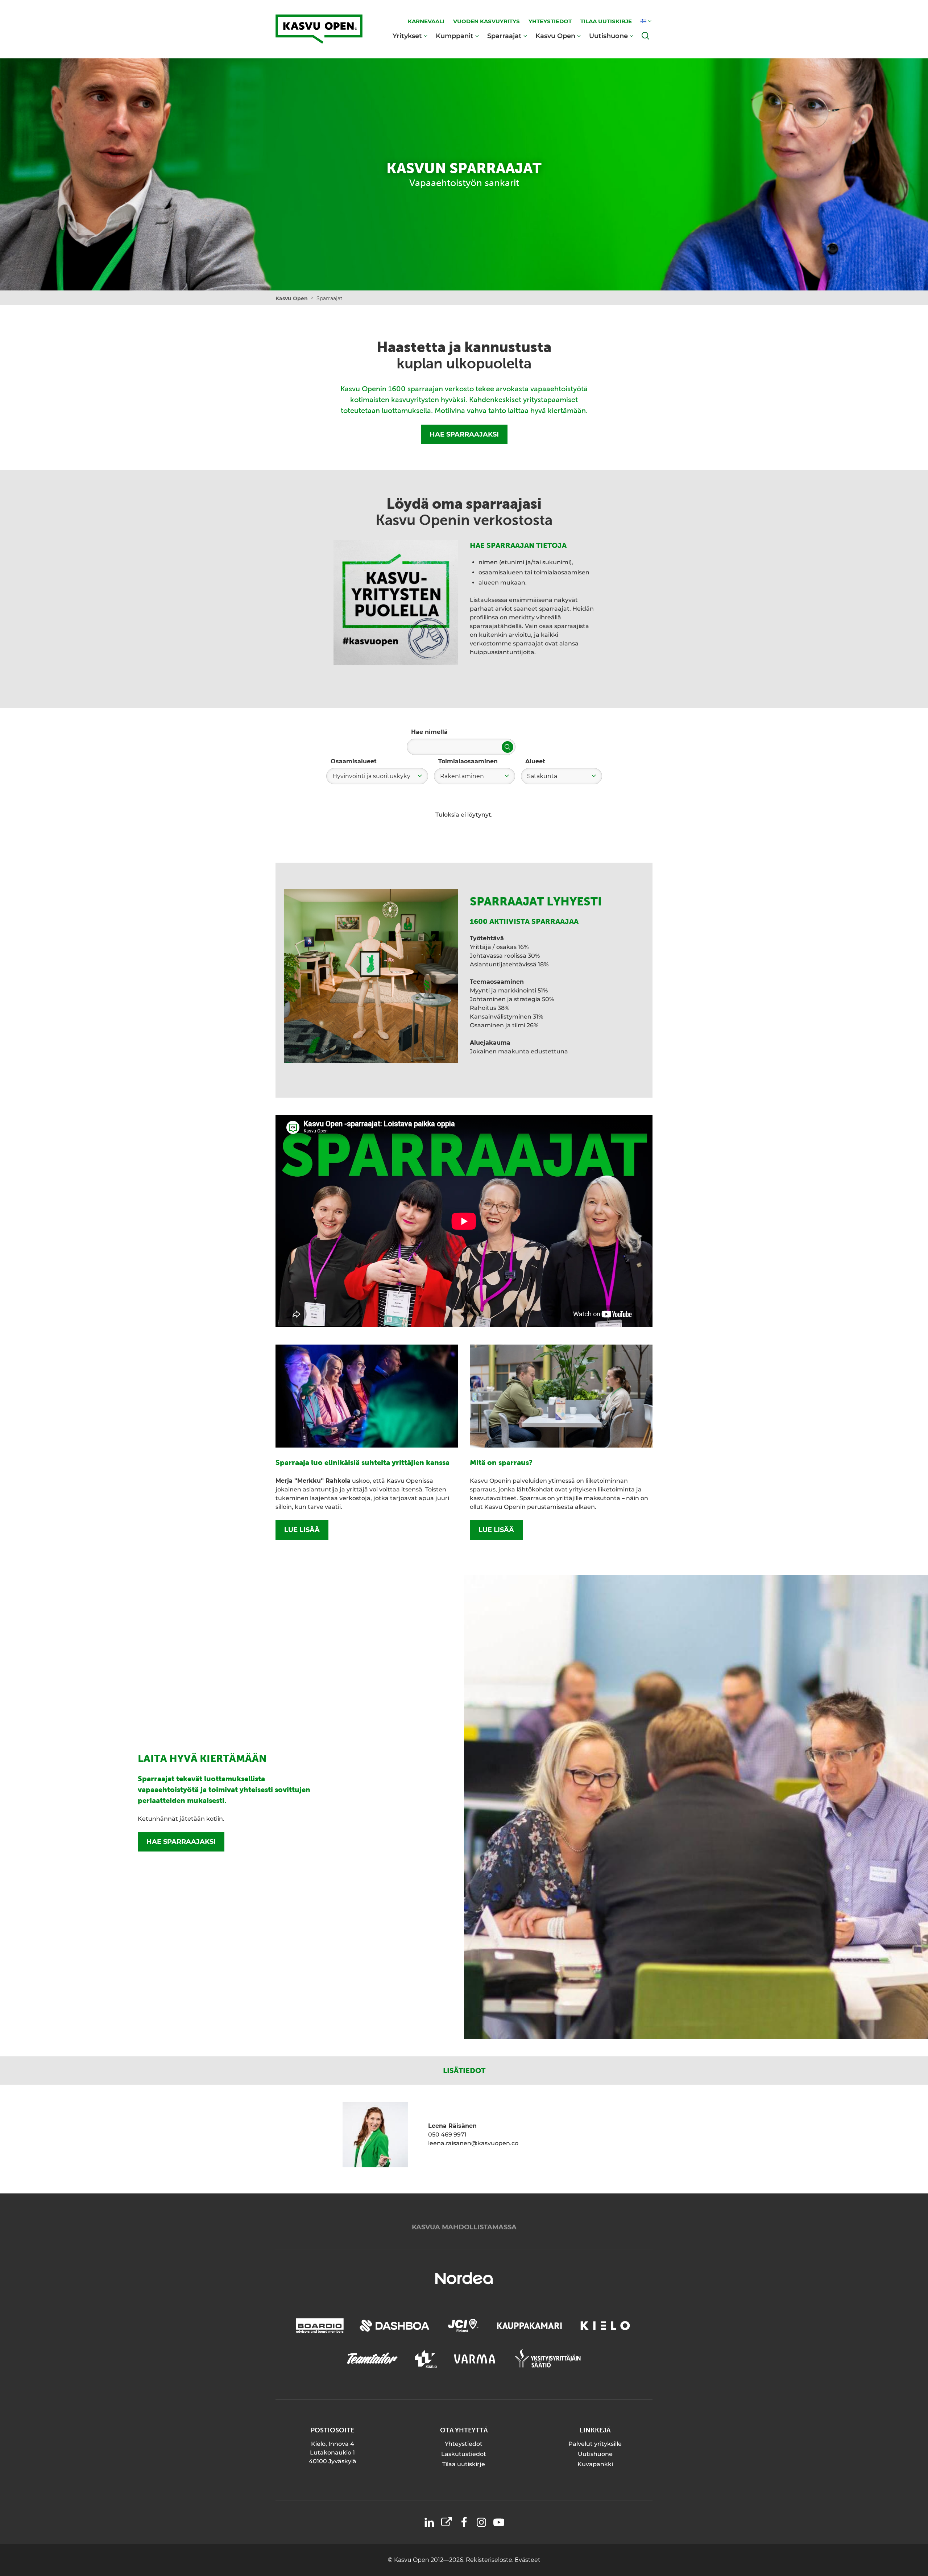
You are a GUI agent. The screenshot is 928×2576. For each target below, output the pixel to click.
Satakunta (542, 776)
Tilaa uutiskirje (464, 2464)
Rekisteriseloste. (490, 2560)
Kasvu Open (555, 36)
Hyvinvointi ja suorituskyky (371, 776)
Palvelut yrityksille (595, 2444)
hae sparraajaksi (181, 1842)
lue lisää (302, 1530)
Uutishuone (608, 36)
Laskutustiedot (464, 2454)
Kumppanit (455, 36)
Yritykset (407, 36)
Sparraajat (504, 36)
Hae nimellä (429, 732)
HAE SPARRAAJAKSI (464, 434)
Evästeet (528, 2560)
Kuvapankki (595, 2464)
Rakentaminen (462, 776)
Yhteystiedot (464, 2444)
